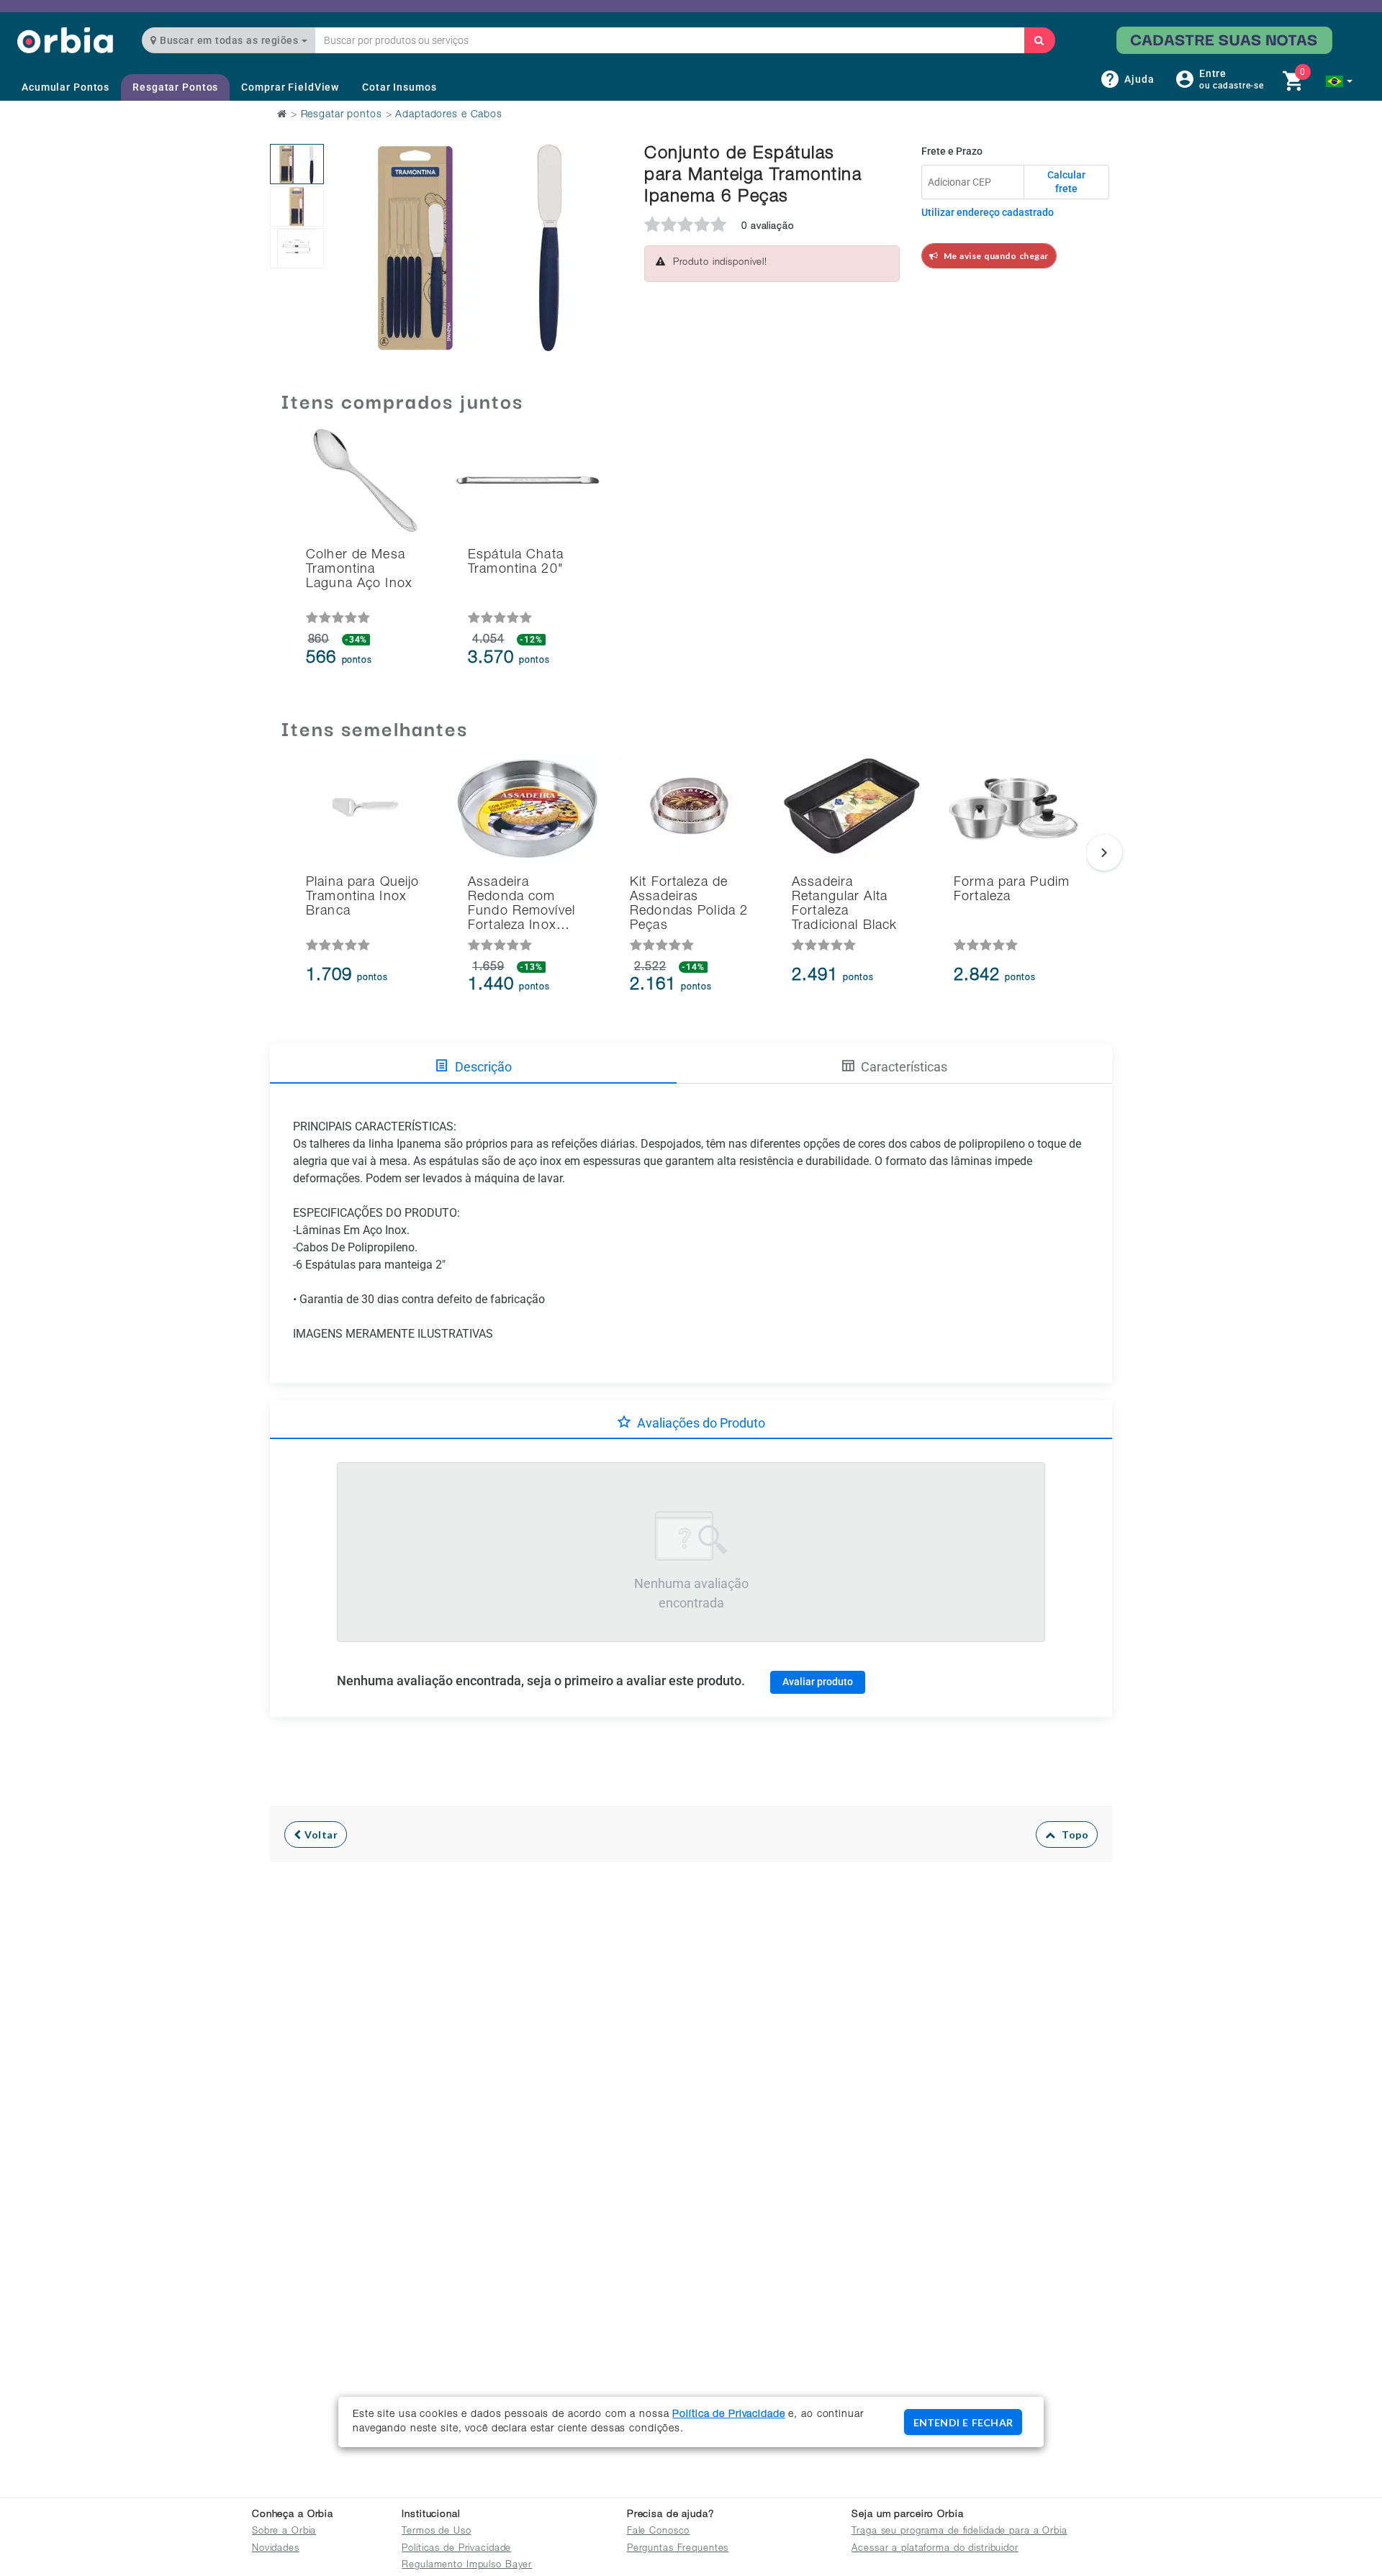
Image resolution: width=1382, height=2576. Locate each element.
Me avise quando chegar (994, 256)
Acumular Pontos (66, 87)
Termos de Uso (436, 2532)
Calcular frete (1066, 182)
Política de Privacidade (728, 2415)
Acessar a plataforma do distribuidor (935, 2549)
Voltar (320, 1835)
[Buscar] (1039, 40)
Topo (1072, 1835)
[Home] (65, 40)
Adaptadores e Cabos (449, 115)
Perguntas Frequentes (678, 2549)
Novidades (276, 2549)
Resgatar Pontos (175, 87)
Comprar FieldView (290, 87)
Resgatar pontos (342, 115)
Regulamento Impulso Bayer (467, 2566)
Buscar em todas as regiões (229, 40)
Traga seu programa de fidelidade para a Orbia (959, 2532)
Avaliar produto (818, 1682)
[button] (1339, 81)
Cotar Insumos (399, 87)
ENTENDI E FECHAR (963, 2422)
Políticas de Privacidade (456, 2549)
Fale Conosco (659, 2532)
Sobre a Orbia (284, 2532)
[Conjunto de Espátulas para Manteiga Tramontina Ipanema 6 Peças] (297, 164)
